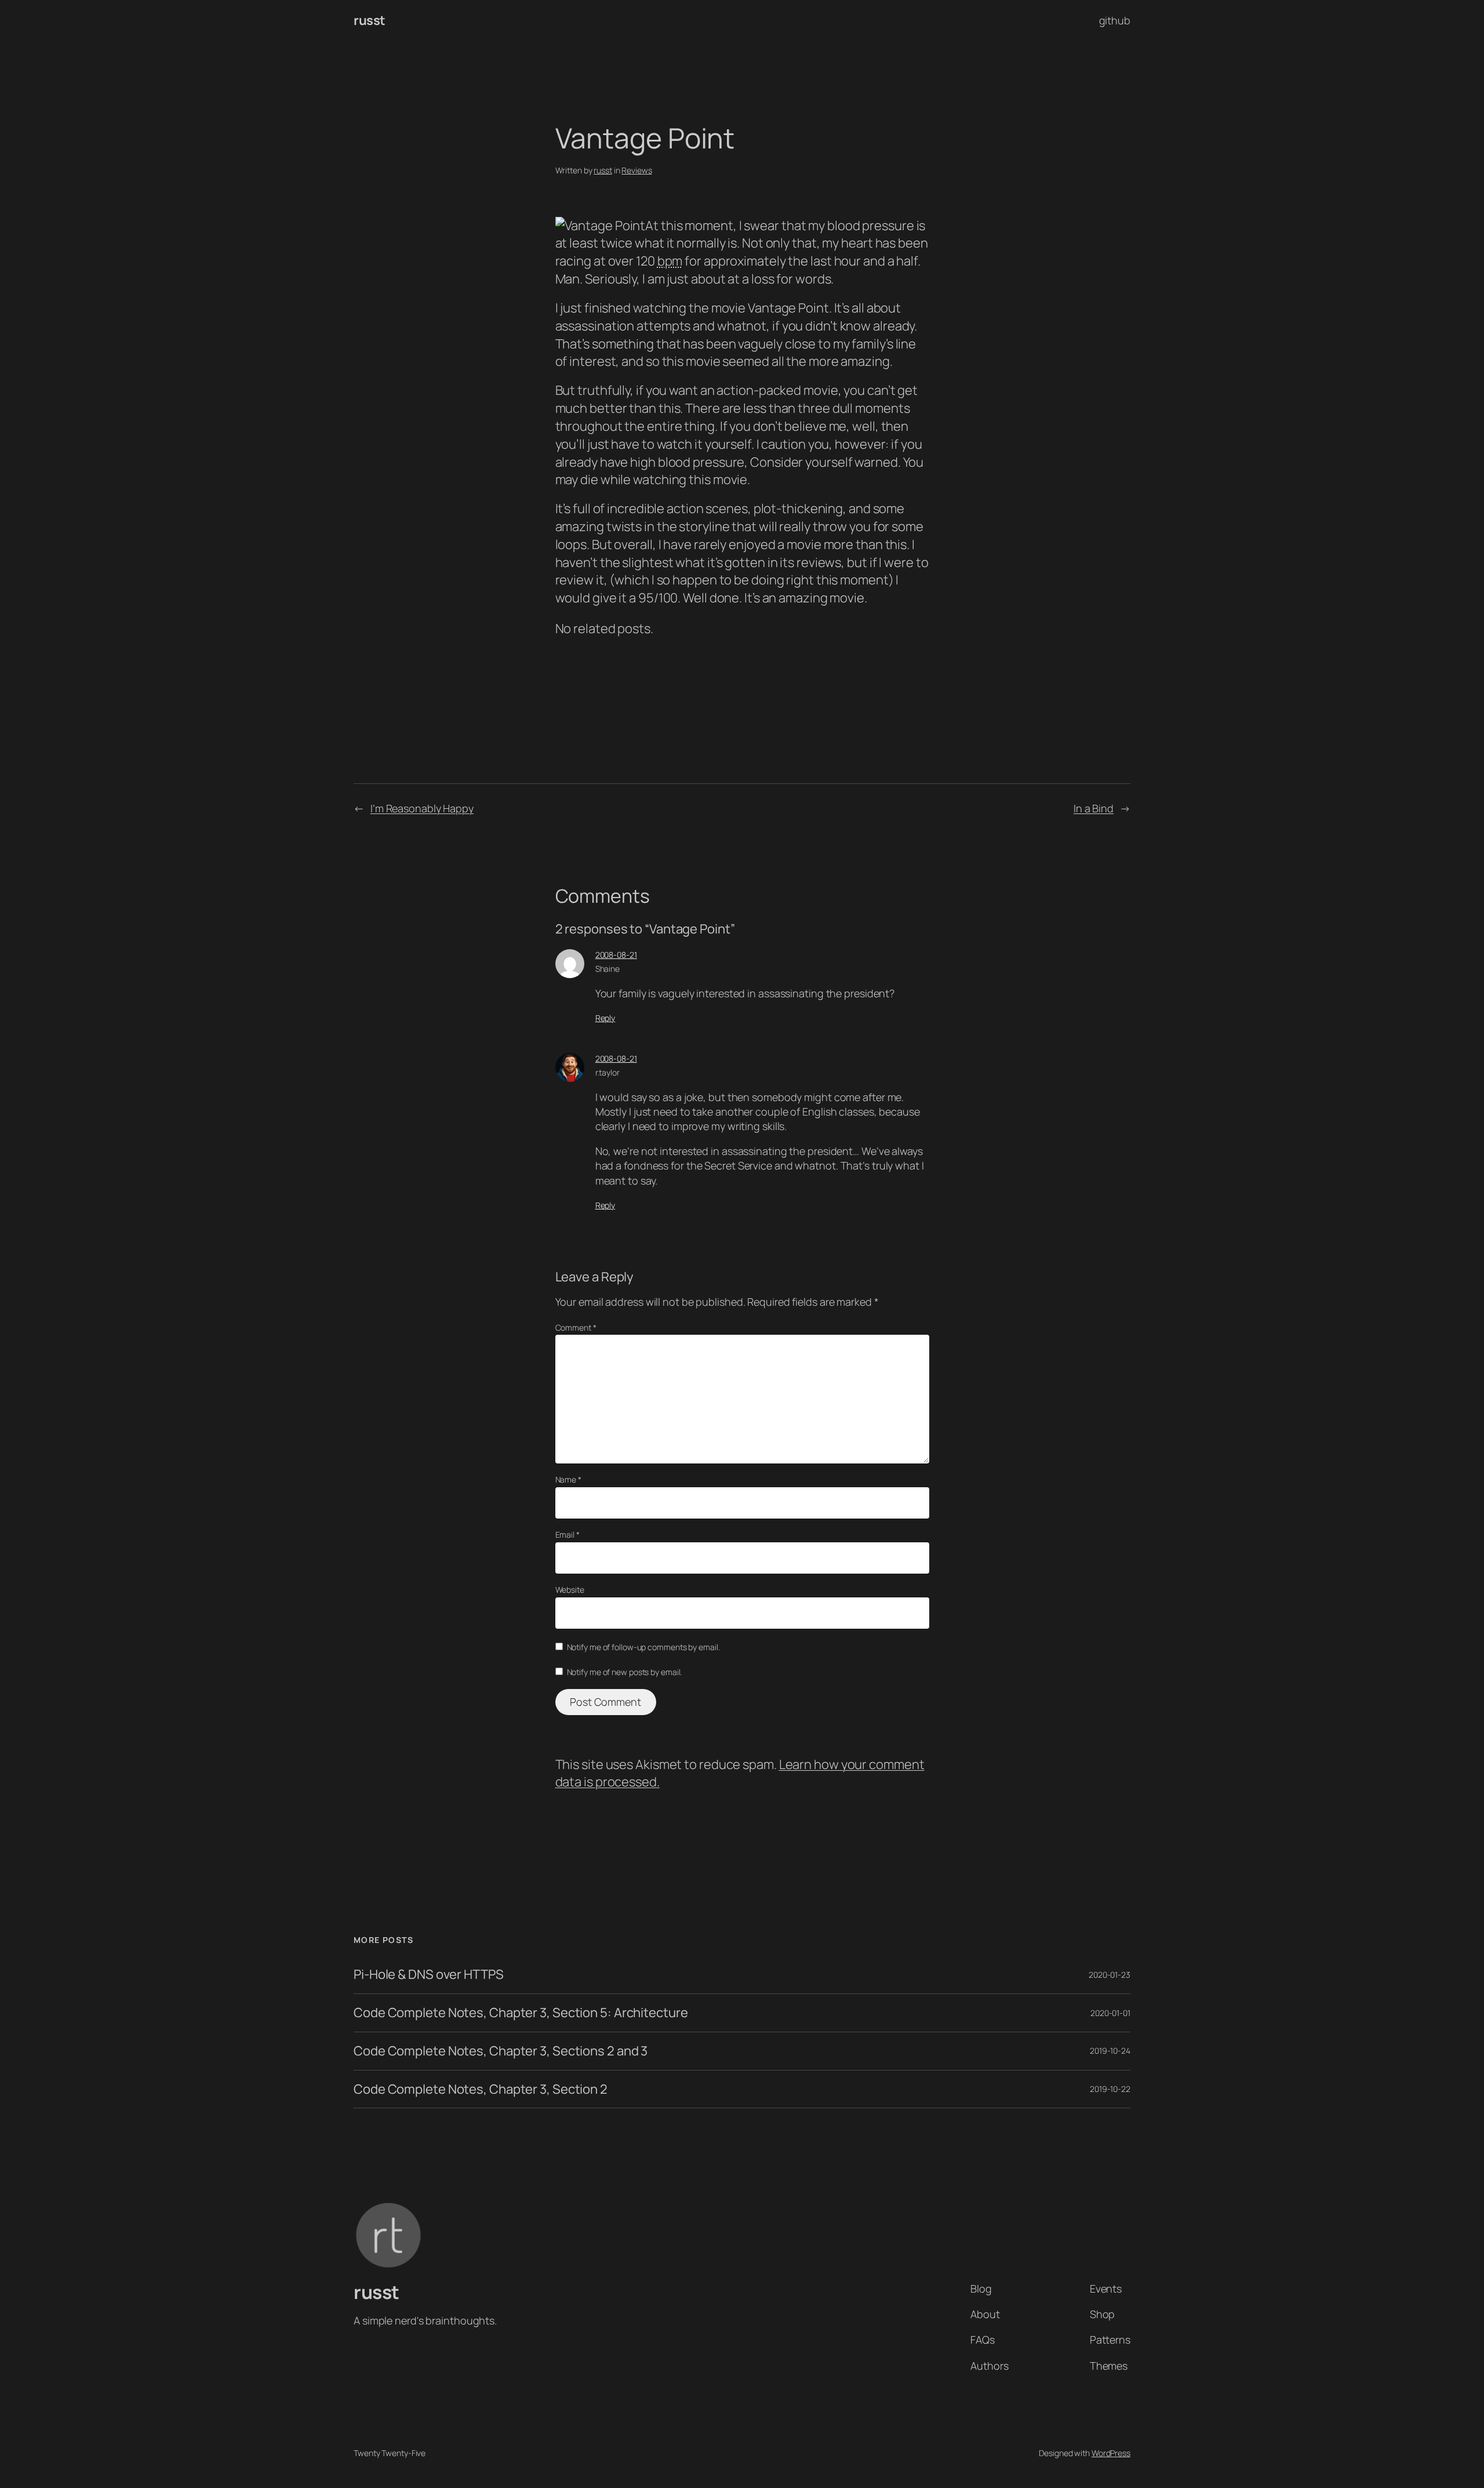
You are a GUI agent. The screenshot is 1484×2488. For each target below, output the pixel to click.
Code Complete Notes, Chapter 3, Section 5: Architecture (521, 2013)
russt (370, 20)
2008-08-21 (616, 955)
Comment (576, 1327)
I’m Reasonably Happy (422, 808)
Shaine (608, 969)
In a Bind (1094, 808)
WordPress (1111, 2453)
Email (568, 1534)
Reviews (636, 170)
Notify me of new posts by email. (625, 1672)
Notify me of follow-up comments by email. (643, 1647)
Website (570, 1590)
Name (568, 1479)
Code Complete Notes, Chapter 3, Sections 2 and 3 (501, 2051)
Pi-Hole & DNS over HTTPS (429, 1975)
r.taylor (608, 1072)
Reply (605, 1018)
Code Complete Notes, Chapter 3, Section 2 (481, 2089)
